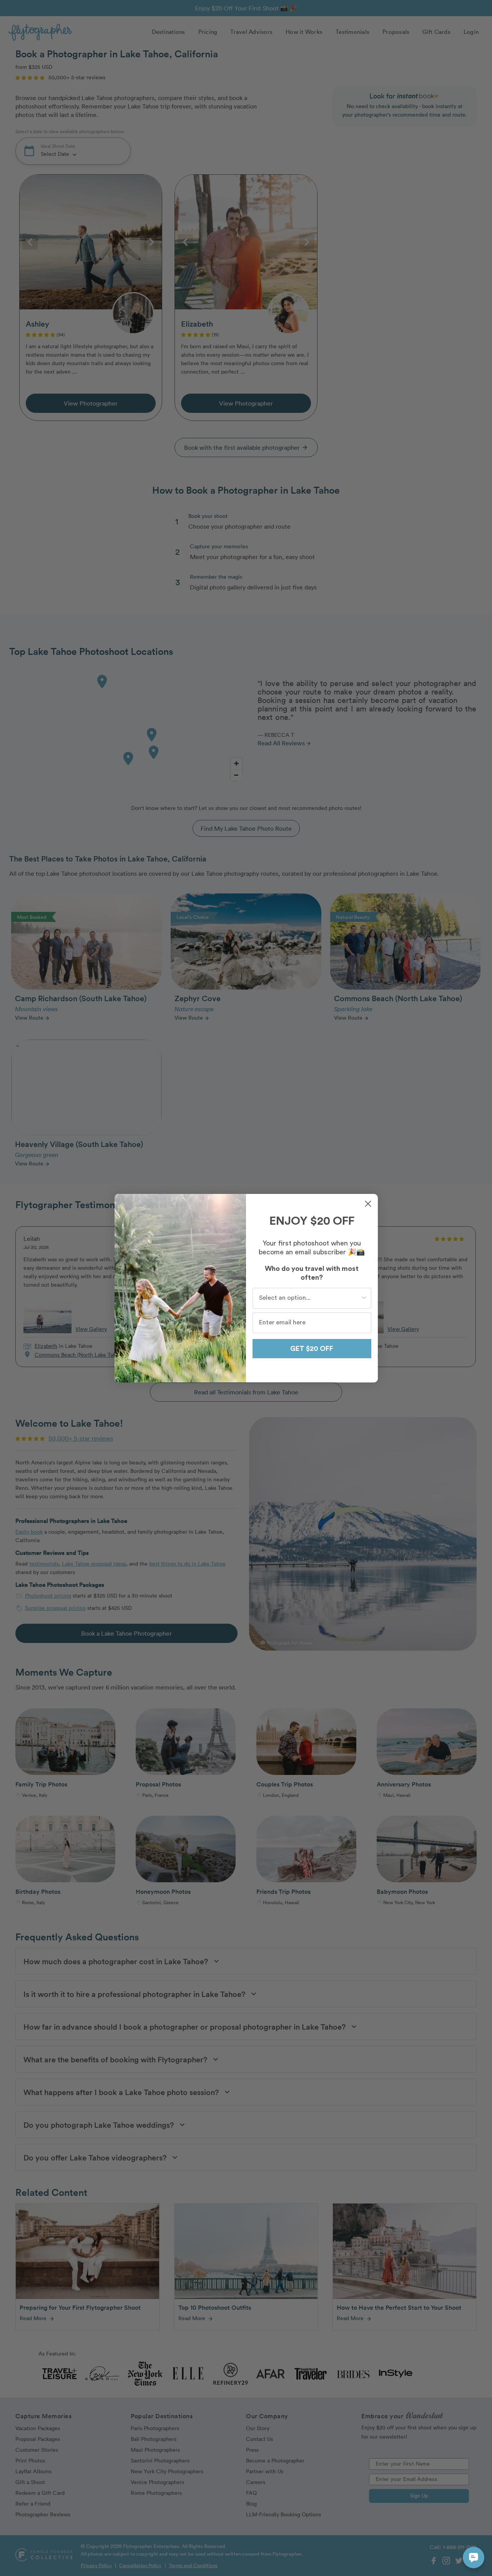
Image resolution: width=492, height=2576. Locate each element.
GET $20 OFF (312, 1349)
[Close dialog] (368, 1204)
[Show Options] (364, 1298)
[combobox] (310, 1298)
